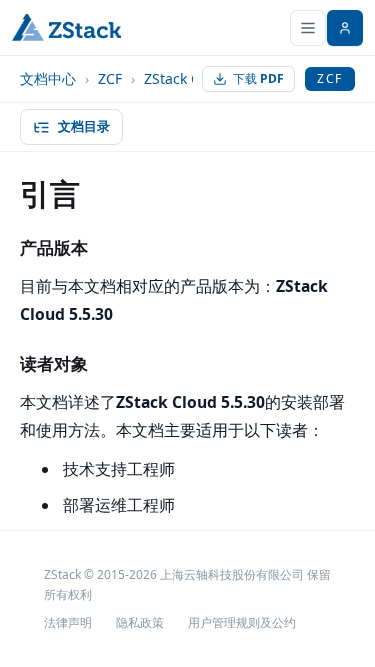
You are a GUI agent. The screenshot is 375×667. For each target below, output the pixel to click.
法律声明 (68, 622)
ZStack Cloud (187, 78)
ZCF (110, 78)
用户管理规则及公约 (242, 622)
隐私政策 (140, 622)
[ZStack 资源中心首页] (66, 28)
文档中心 (48, 78)
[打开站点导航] (308, 28)
